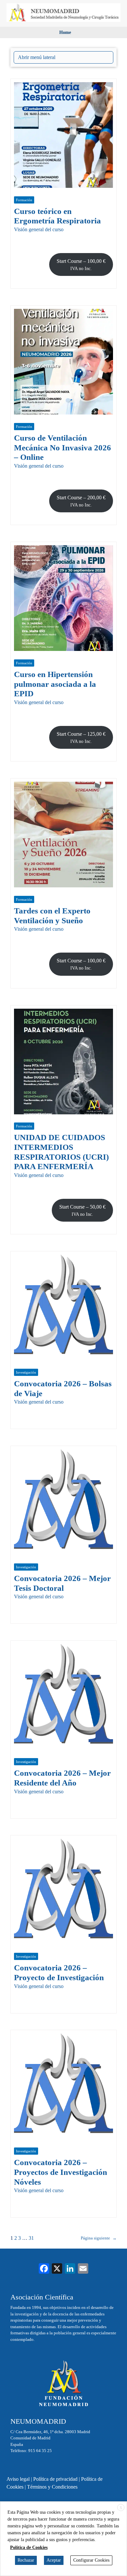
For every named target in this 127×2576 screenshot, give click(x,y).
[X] (57, 2269)
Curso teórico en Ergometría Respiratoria (57, 216)
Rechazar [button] (26, 2560)
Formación (24, 200)
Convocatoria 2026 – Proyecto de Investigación (59, 1973)
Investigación (26, 1372)
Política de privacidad (55, 2479)
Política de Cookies (29, 2547)
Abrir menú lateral (37, 57)
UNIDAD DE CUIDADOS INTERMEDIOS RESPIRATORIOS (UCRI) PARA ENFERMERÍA (61, 1152)
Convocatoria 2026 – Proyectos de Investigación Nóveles (61, 2172)
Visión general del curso (39, 229)
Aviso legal (18, 2479)
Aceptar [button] (54, 2560)
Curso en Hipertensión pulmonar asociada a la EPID (55, 684)
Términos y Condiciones (52, 2487)
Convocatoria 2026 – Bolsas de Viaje (63, 1388)
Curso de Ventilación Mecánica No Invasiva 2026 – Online (63, 447)
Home (65, 32)
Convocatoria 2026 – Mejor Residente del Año (62, 1778)
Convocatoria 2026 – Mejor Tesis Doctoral (62, 1583)
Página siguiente (99, 2238)
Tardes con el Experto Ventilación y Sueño (52, 916)
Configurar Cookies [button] (91, 2560)
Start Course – (81, 265)
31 (31, 2238)
